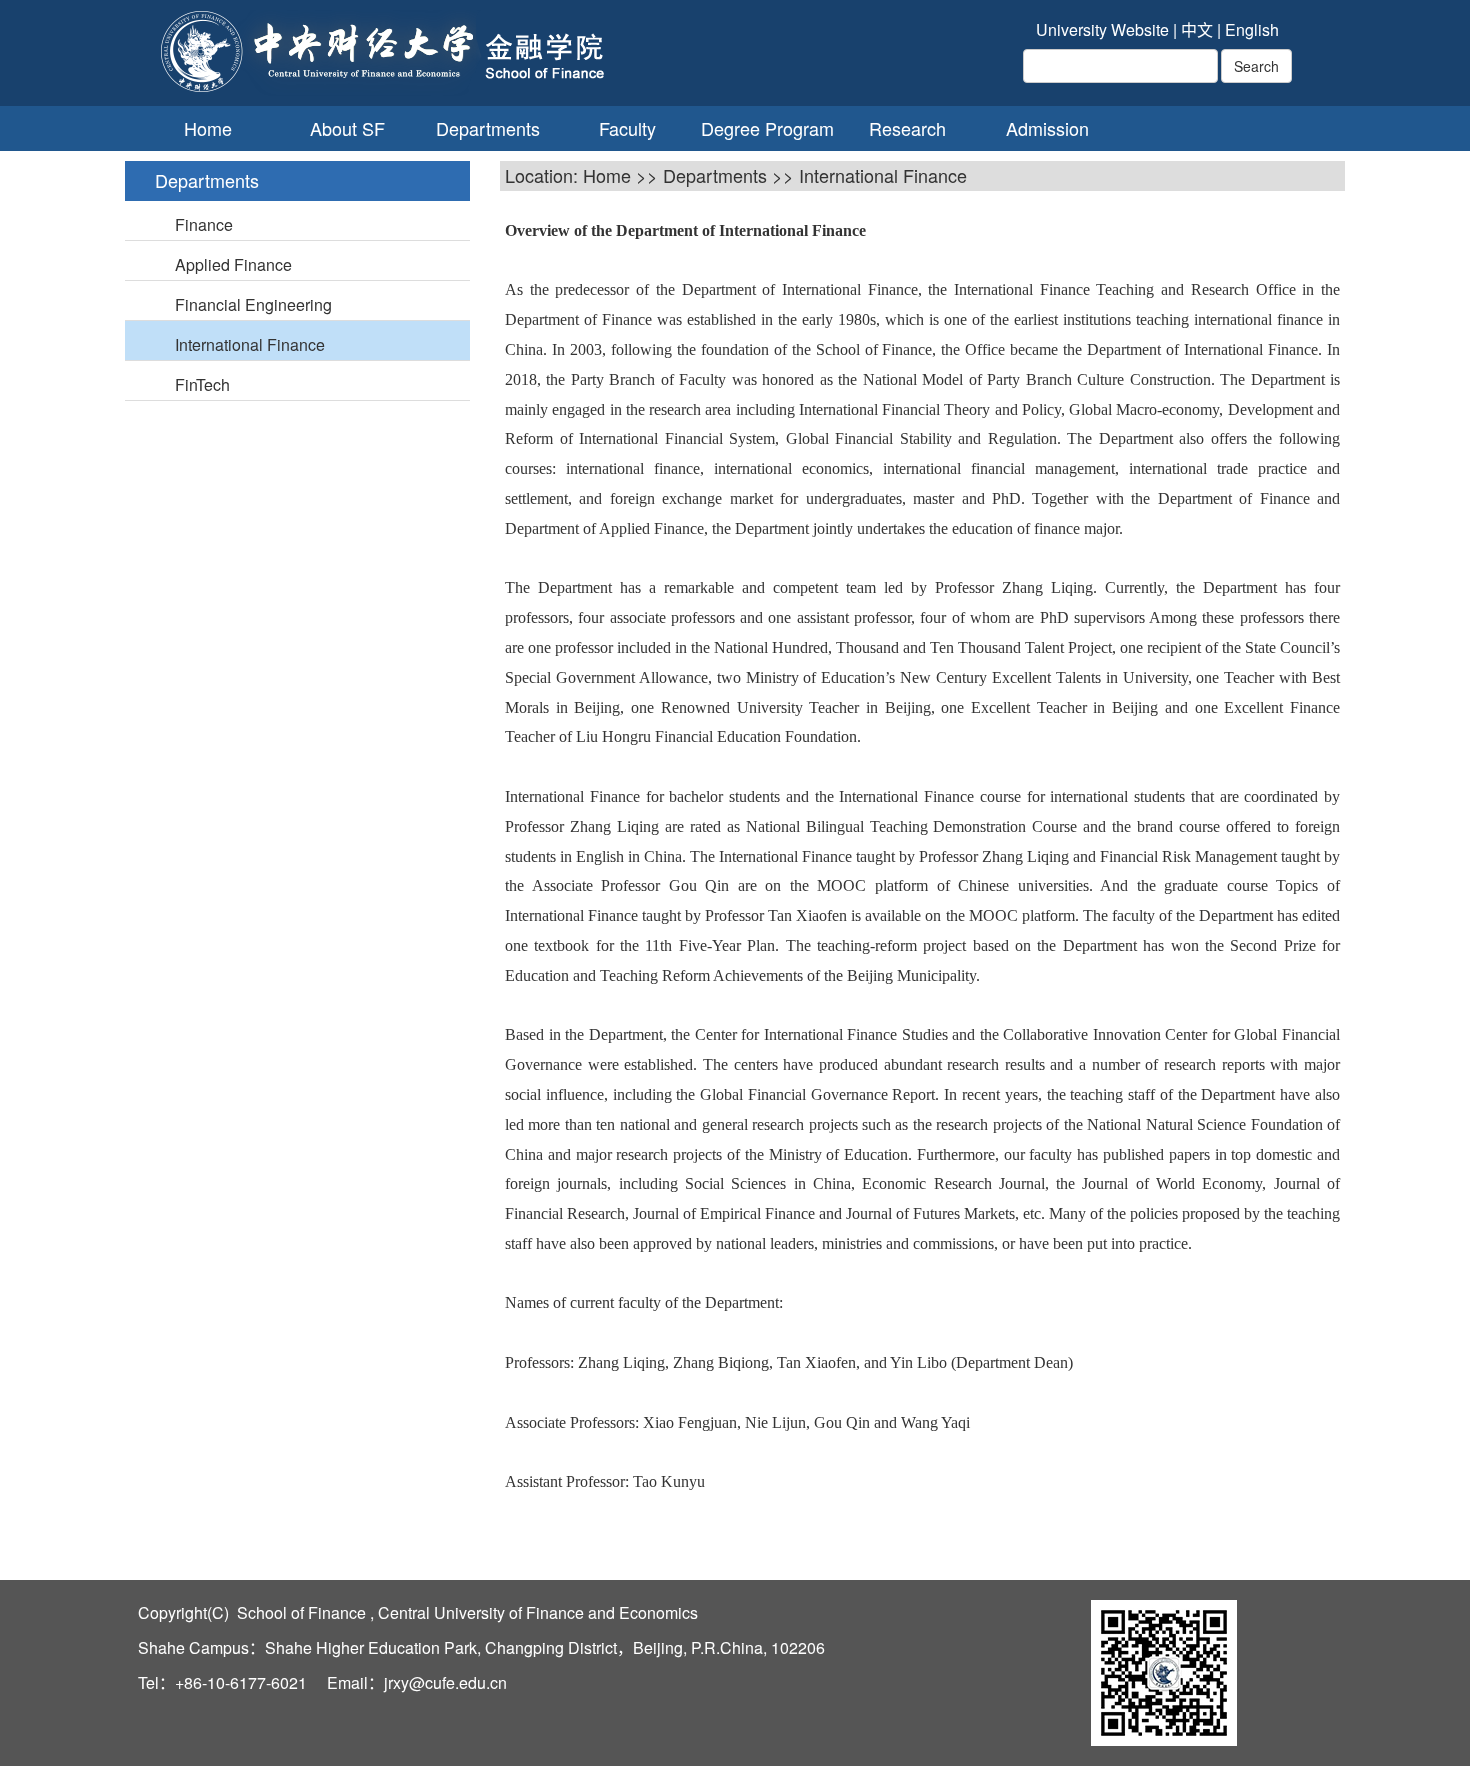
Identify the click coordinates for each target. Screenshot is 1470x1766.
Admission (1047, 128)
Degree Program (767, 128)
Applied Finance (233, 264)
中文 (1197, 29)
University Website (1102, 29)
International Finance (250, 344)
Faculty (627, 128)
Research (907, 128)
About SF (347, 128)
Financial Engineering (253, 304)
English (1252, 29)
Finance (204, 224)
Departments (488, 128)
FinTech (202, 384)
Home (208, 128)
